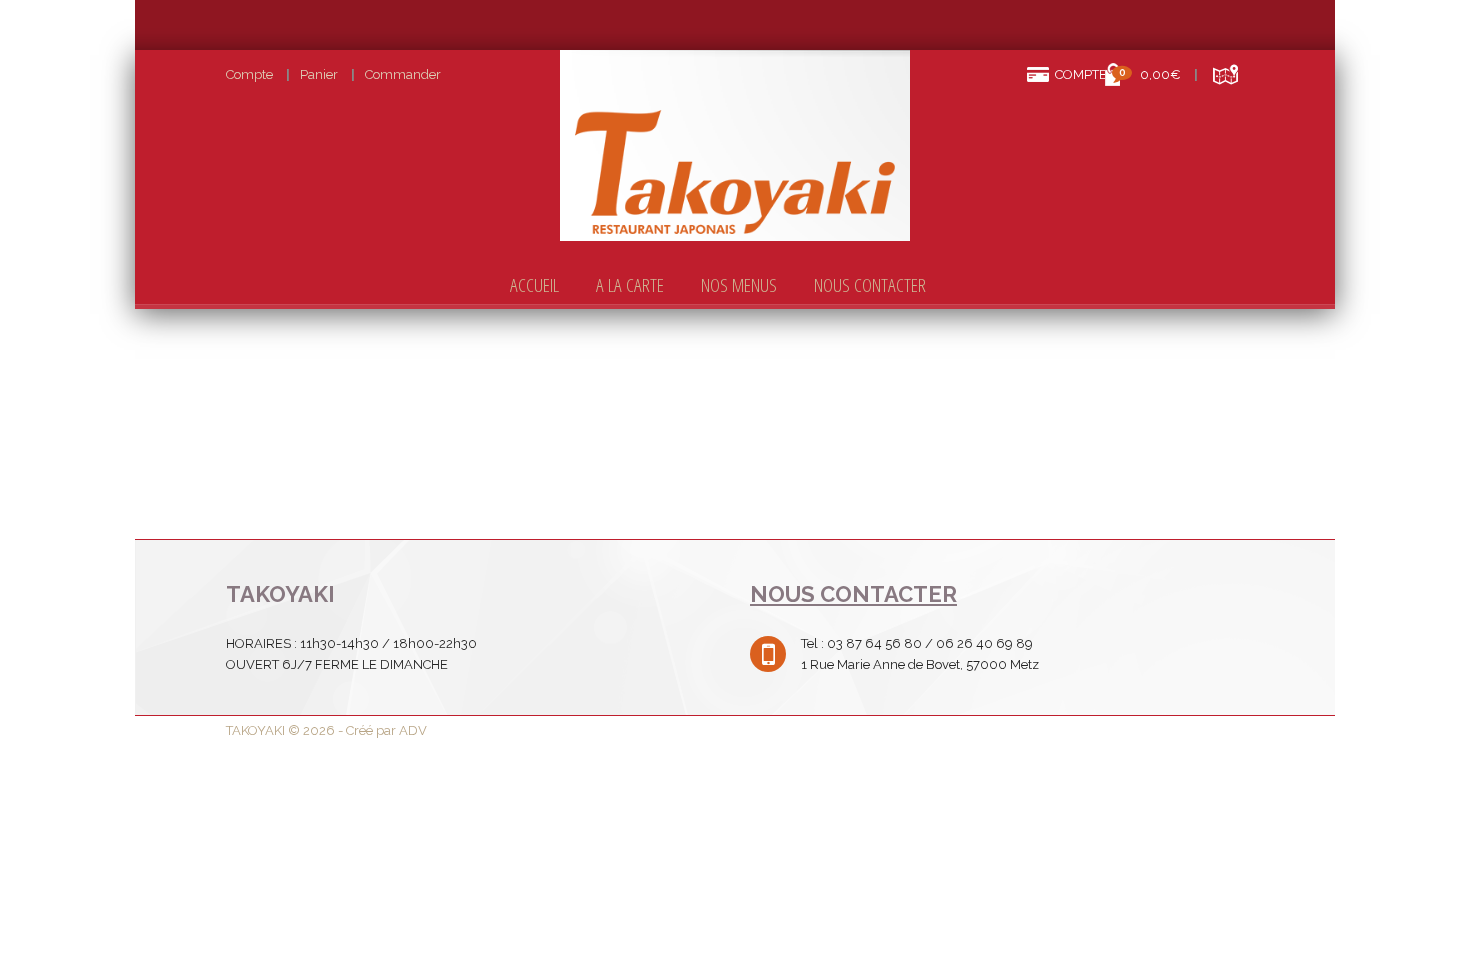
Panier (319, 74)
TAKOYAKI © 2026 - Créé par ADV (326, 730)
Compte (249, 74)
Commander (403, 74)
